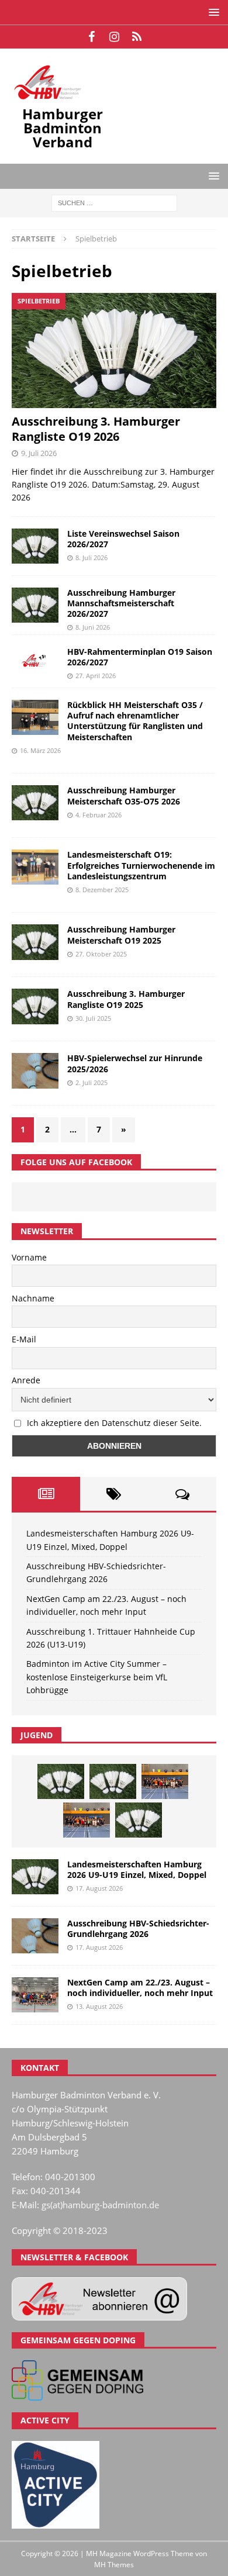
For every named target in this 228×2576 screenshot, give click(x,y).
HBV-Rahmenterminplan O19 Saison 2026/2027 (140, 657)
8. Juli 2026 (91, 557)
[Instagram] (114, 37)
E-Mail (24, 1339)
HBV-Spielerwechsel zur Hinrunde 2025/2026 (135, 1063)
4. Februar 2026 (99, 815)
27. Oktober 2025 (101, 954)
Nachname (33, 1298)
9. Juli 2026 (39, 453)
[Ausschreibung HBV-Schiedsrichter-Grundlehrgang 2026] (35, 1936)
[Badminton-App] (137, 37)
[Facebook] (91, 37)
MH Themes (114, 2565)
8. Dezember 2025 (102, 890)
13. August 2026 (99, 2006)
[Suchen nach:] (114, 202)
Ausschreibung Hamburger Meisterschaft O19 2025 (121, 935)
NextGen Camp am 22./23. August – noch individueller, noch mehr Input (140, 1988)
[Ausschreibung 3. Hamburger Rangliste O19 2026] (114, 351)
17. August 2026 (99, 1888)
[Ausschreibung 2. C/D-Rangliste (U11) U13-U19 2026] (139, 1820)
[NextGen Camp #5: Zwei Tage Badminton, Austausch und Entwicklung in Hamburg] (165, 1781)
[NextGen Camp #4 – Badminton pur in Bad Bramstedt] (87, 1820)
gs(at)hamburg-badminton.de (100, 2205)
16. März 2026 (40, 750)
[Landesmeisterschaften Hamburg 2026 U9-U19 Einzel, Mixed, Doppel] (61, 1781)
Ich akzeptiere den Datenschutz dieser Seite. (114, 1423)
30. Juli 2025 (93, 1018)
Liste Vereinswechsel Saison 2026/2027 (123, 539)
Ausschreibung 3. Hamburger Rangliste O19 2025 (126, 999)
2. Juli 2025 (91, 1082)
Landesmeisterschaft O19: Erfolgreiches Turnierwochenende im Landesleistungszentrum (141, 865)
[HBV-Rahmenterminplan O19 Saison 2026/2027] (35, 661)
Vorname (29, 1257)
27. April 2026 (96, 676)
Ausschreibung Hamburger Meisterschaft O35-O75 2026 (124, 795)
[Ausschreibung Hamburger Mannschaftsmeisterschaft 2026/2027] (35, 605)
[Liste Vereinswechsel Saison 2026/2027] (35, 546)
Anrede (26, 1380)
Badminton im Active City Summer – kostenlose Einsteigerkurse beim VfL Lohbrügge (97, 1677)
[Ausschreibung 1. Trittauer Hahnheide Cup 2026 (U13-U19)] (113, 1781)
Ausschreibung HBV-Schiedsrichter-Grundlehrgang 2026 (138, 1928)
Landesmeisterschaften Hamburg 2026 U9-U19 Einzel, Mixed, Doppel (137, 1869)
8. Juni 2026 (93, 627)
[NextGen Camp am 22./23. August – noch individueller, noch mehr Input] (35, 1995)
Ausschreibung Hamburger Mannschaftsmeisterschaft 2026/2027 (121, 603)
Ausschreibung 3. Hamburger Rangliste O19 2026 (96, 429)
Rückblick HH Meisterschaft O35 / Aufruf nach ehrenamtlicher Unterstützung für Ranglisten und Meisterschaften (135, 721)
